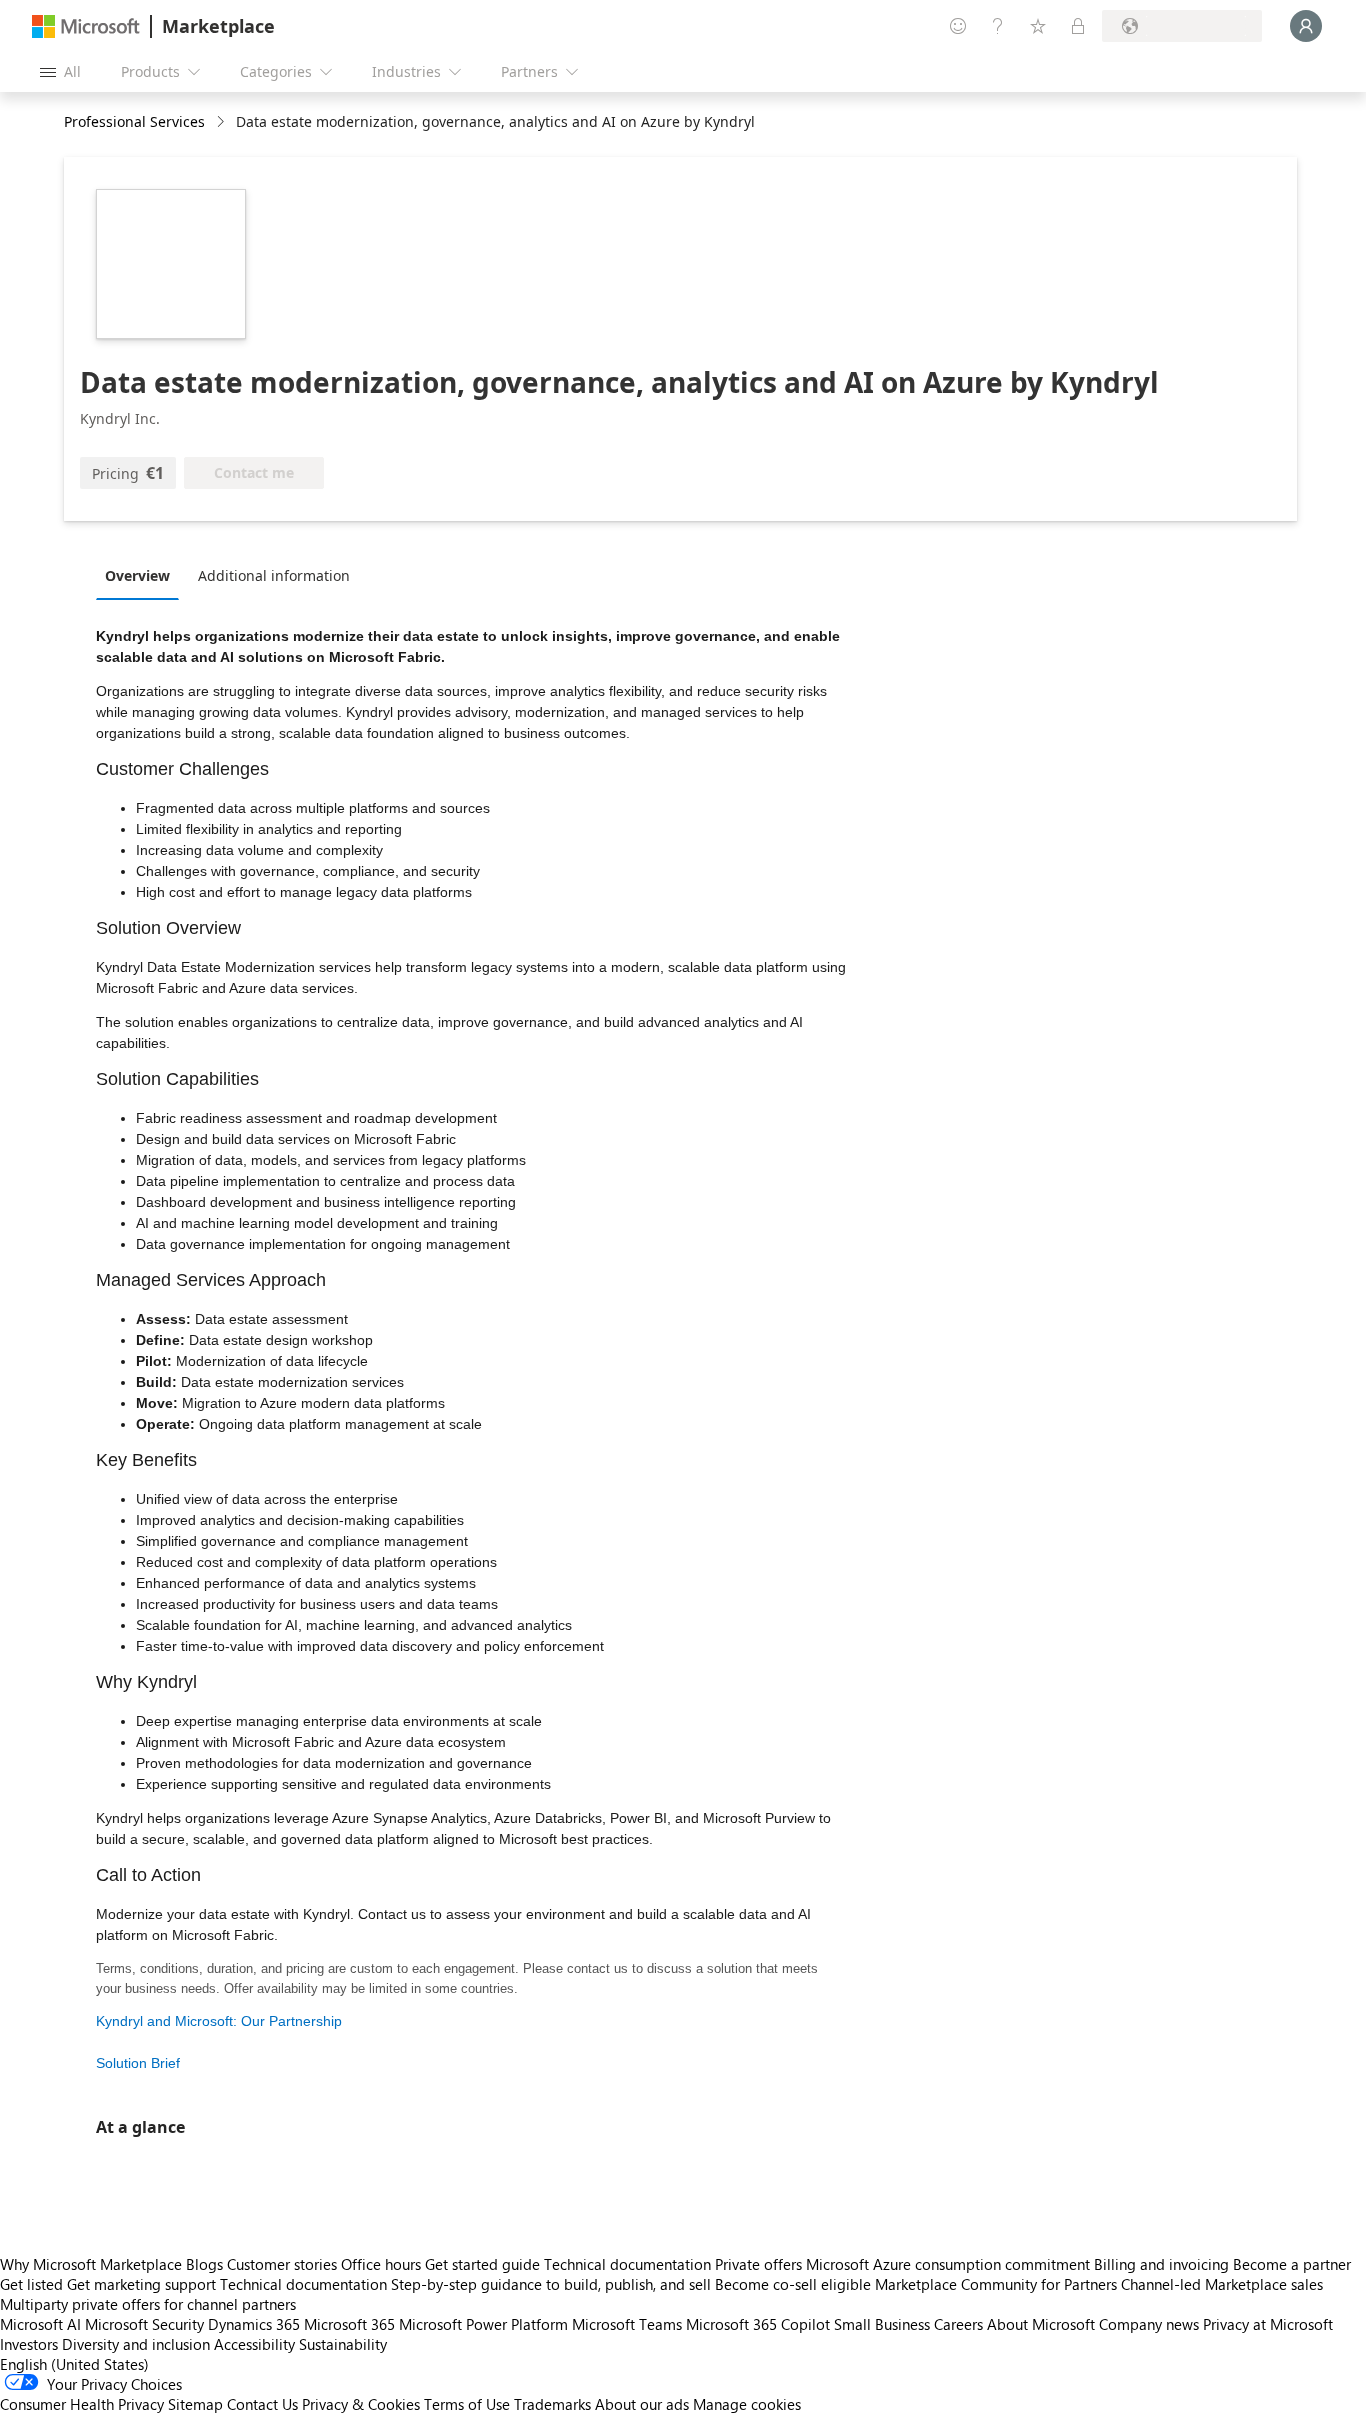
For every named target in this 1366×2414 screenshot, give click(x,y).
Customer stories (282, 2264)
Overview (137, 575)
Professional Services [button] (134, 121)
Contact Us (262, 2404)
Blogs (204, 2264)
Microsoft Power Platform (483, 2324)
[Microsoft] (86, 26)
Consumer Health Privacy (82, 2404)
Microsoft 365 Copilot (758, 2324)
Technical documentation (627, 2264)
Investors (29, 2344)
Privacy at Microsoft (1268, 2324)
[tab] (142, 575)
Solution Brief (138, 2063)
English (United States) (74, 2364)
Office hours (381, 2264)
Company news (1149, 2324)
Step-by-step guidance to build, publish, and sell (551, 2284)
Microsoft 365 (349, 2324)
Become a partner (1292, 2264)
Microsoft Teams (627, 2324)
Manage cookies (747, 2404)
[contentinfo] (222, 122)
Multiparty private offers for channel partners (148, 2304)
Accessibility (254, 2344)
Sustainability (343, 2344)
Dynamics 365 (254, 2324)
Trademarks (552, 2404)
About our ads (642, 2404)
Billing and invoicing (1161, 2264)
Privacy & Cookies (361, 2404)
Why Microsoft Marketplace (91, 2264)
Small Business (882, 2324)
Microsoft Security (144, 2324)
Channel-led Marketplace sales (1222, 2284)
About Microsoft (1041, 2324)
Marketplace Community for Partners (996, 2284)
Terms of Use (467, 2404)
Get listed (31, 2284)
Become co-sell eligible (793, 2284)
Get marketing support (141, 2284)
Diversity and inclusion (136, 2344)
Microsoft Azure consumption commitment (950, 2264)
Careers (958, 2324)
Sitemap (195, 2404)
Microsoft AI (40, 2324)
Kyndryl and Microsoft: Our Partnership (219, 2021)
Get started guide (482, 2264)
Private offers (758, 2264)
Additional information (274, 575)
